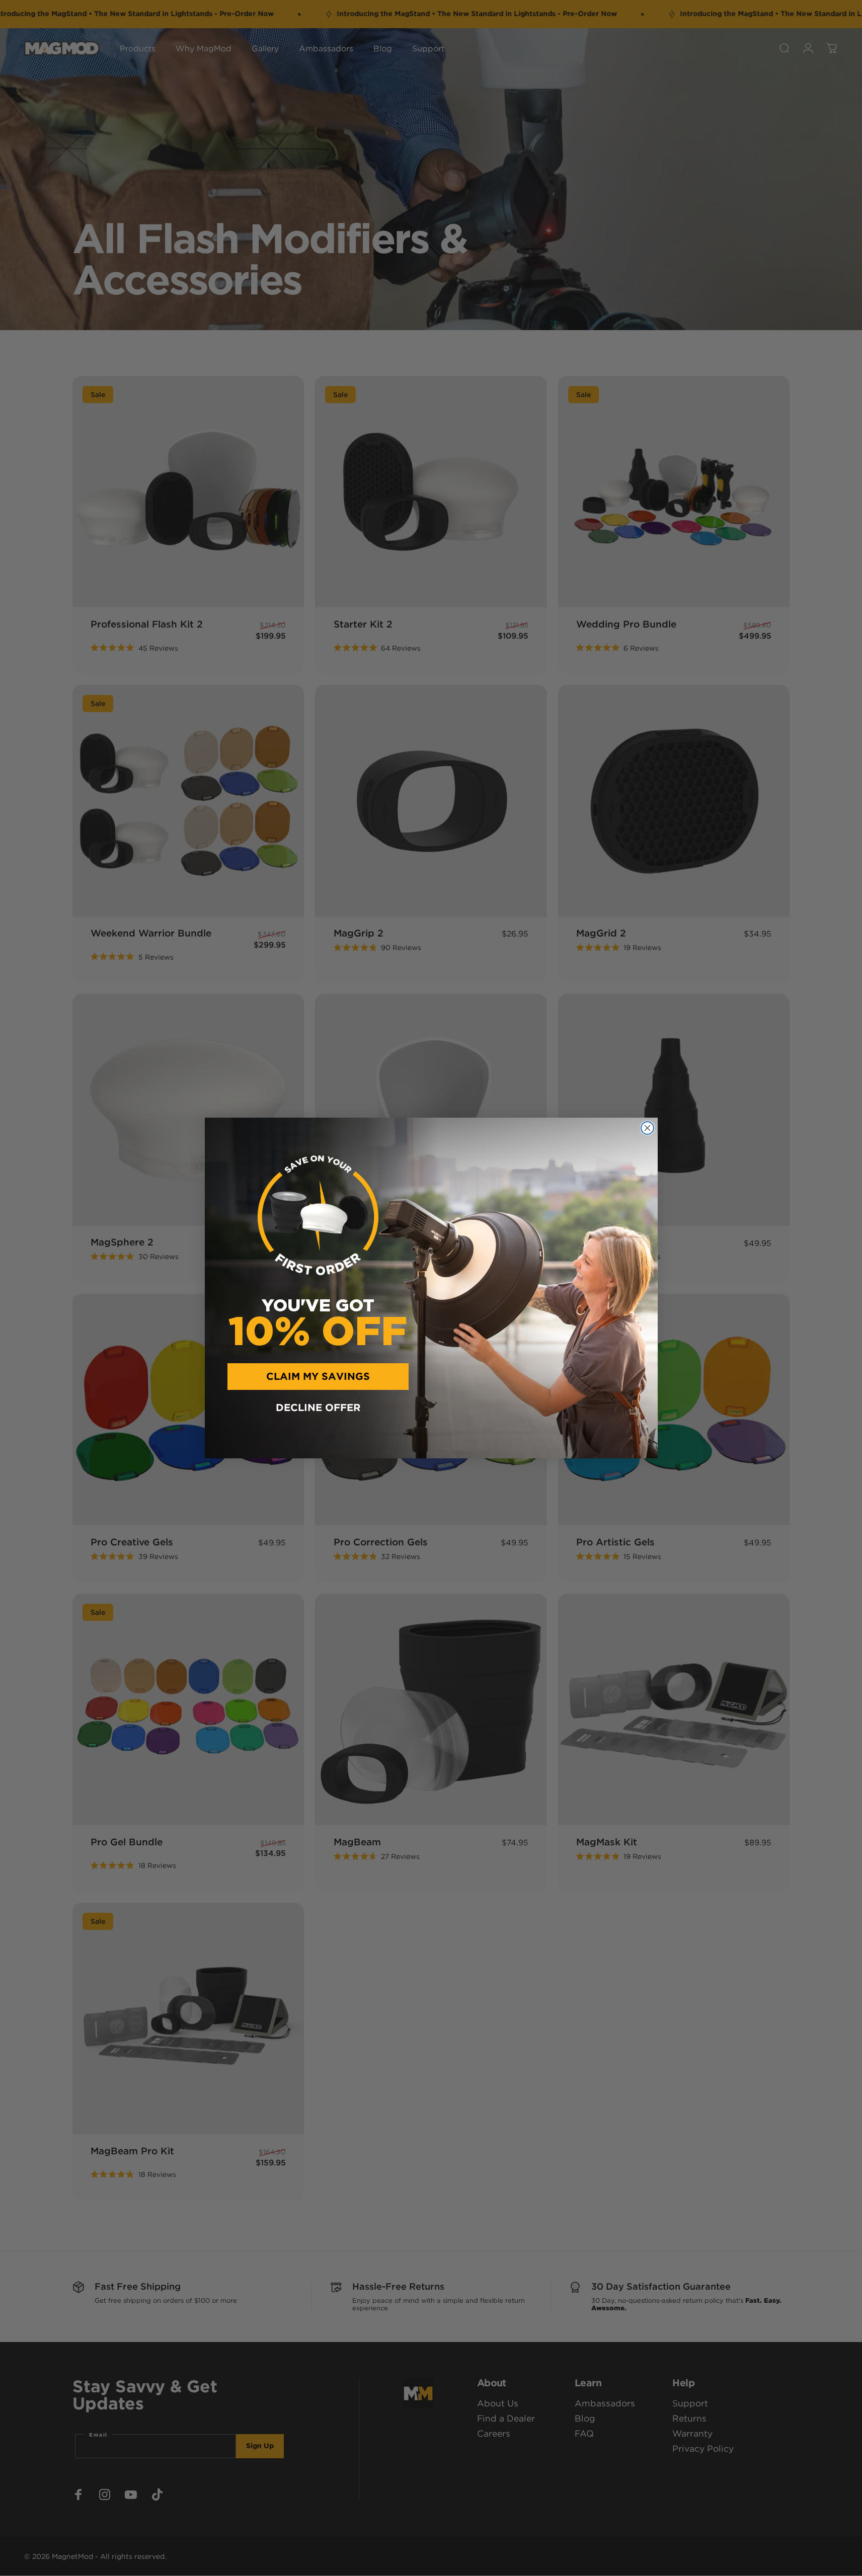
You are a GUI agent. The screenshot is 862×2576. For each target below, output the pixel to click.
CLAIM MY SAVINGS (318, 1377)
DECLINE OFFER (318, 1408)
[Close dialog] (647, 1128)
